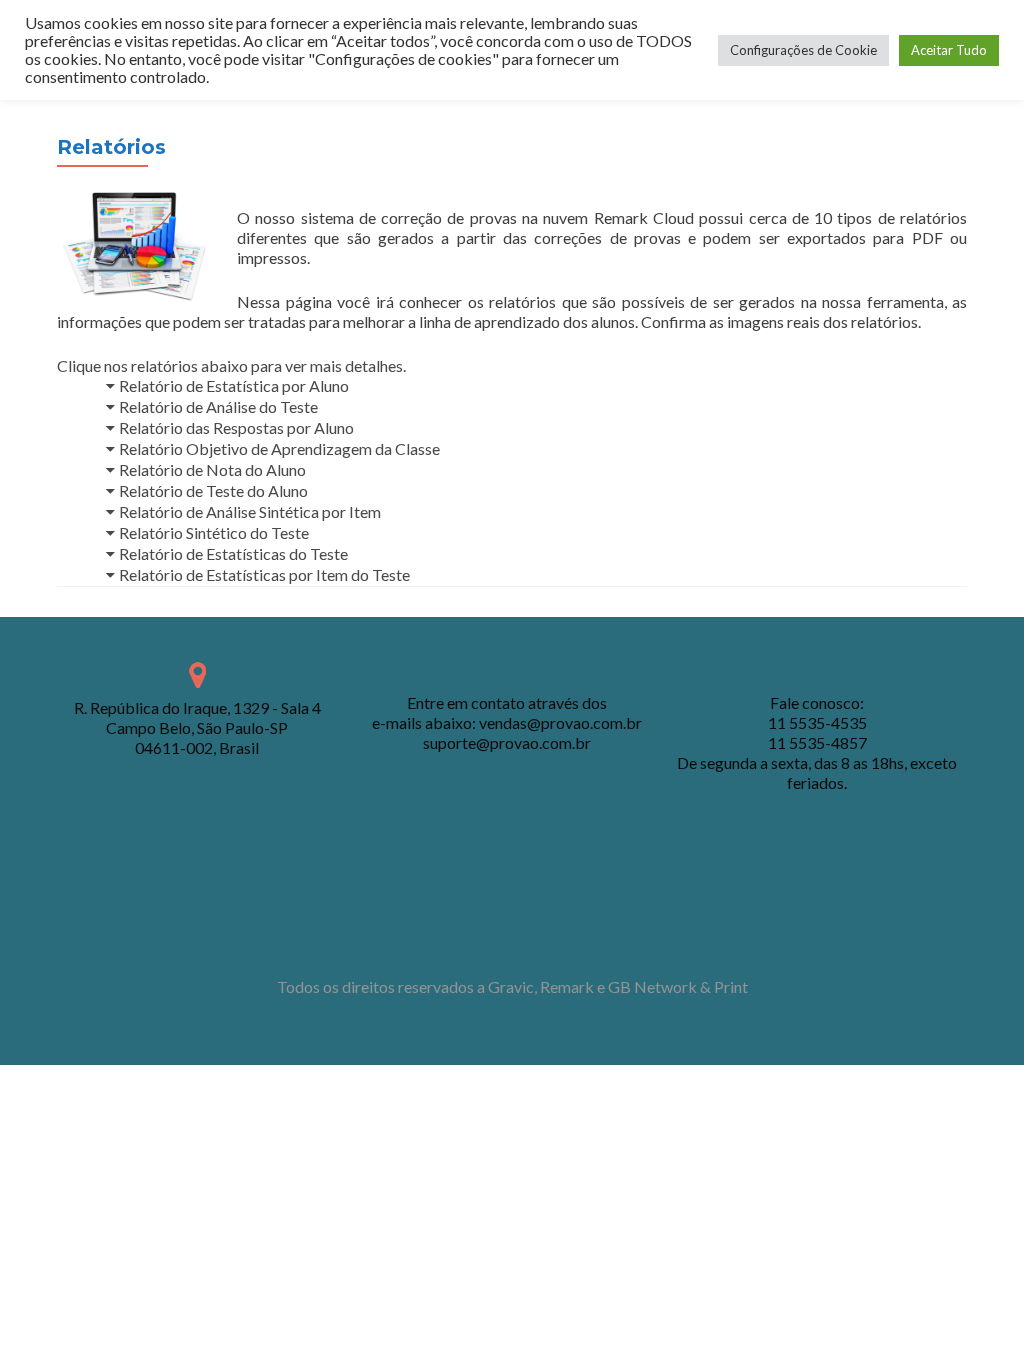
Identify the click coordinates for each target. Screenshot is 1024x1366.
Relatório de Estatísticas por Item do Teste (264, 574)
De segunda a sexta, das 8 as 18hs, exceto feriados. (817, 772)
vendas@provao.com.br (560, 722)
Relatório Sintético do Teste (214, 532)
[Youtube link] (512, 937)
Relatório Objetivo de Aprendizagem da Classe (279, 448)
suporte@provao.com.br (507, 742)
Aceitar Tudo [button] (949, 50)
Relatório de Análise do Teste (218, 406)
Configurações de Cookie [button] (803, 50)
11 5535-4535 (817, 722)
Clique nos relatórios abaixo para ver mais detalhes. (231, 365)
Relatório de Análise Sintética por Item (250, 511)
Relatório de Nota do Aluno (212, 469)
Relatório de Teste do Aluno (213, 490)
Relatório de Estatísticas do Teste (233, 553)
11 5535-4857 (817, 742)
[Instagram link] (539, 937)
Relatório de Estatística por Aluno (234, 385)
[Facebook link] (485, 937)
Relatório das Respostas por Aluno (236, 427)
